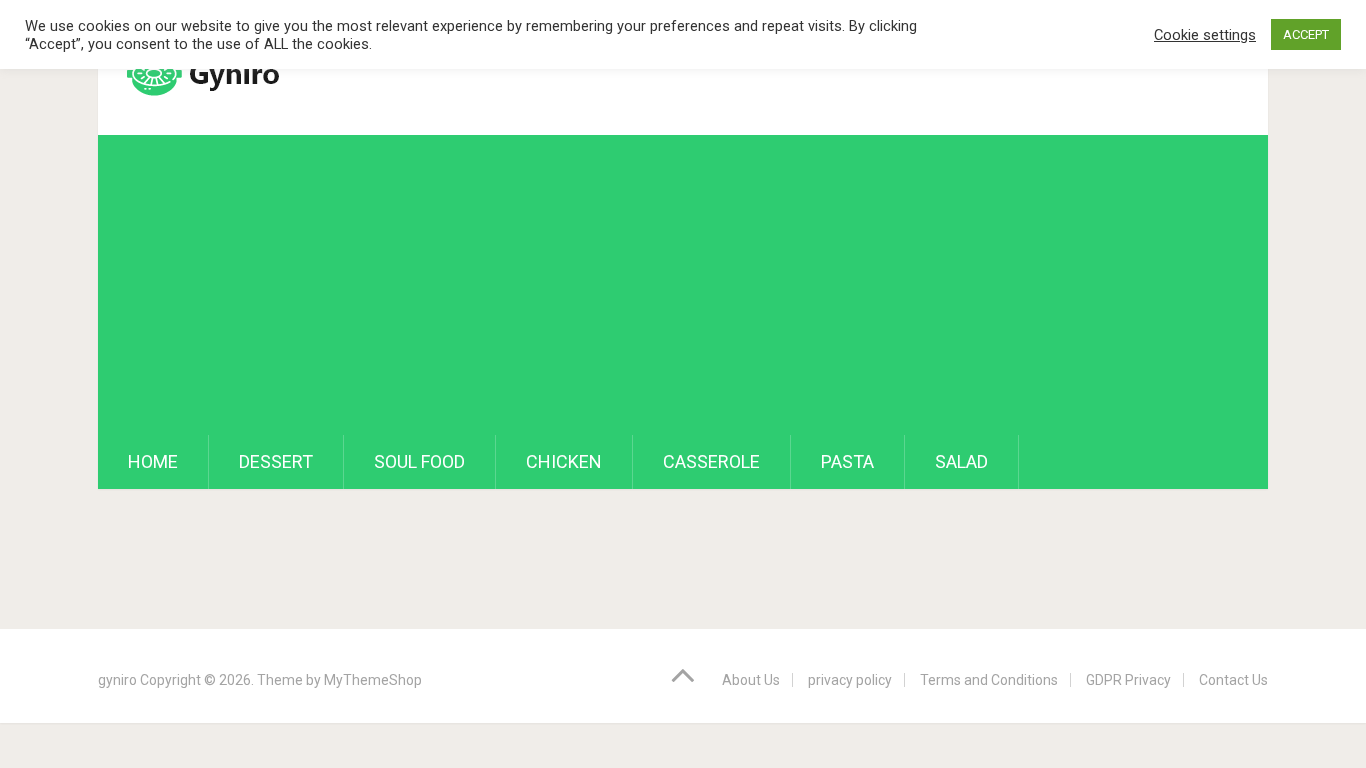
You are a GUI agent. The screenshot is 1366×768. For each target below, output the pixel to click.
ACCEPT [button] (1306, 34)
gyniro (117, 680)
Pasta (847, 461)
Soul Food (419, 461)
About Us (751, 680)
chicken (564, 461)
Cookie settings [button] (1205, 35)
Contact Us (1233, 680)
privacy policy (850, 680)
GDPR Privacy (1128, 680)
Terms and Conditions (989, 680)
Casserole (711, 461)
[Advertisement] (683, 285)
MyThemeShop (373, 680)
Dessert (276, 461)
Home (153, 461)
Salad (961, 461)
